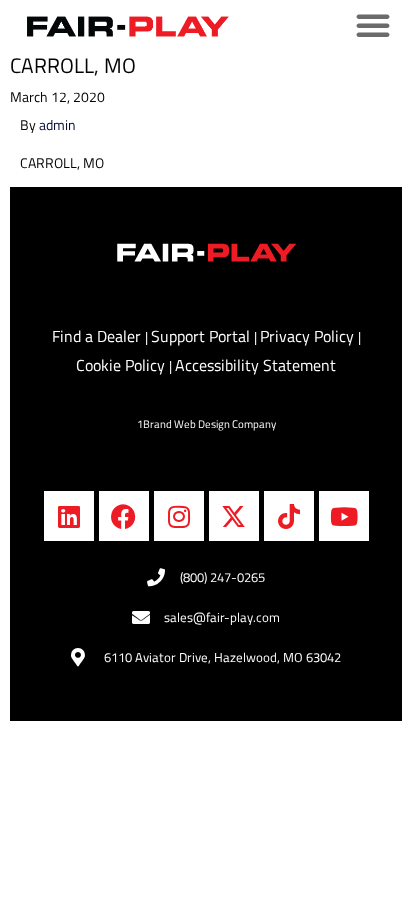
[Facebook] (124, 516)
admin (57, 124)
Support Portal (202, 336)
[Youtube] (344, 516)
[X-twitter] (234, 516)
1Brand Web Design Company (206, 424)
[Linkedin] (69, 516)
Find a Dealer (98, 336)
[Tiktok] (289, 516)
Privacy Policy (309, 336)
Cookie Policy (122, 365)
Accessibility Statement (255, 365)
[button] (373, 29)
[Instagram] (179, 516)
